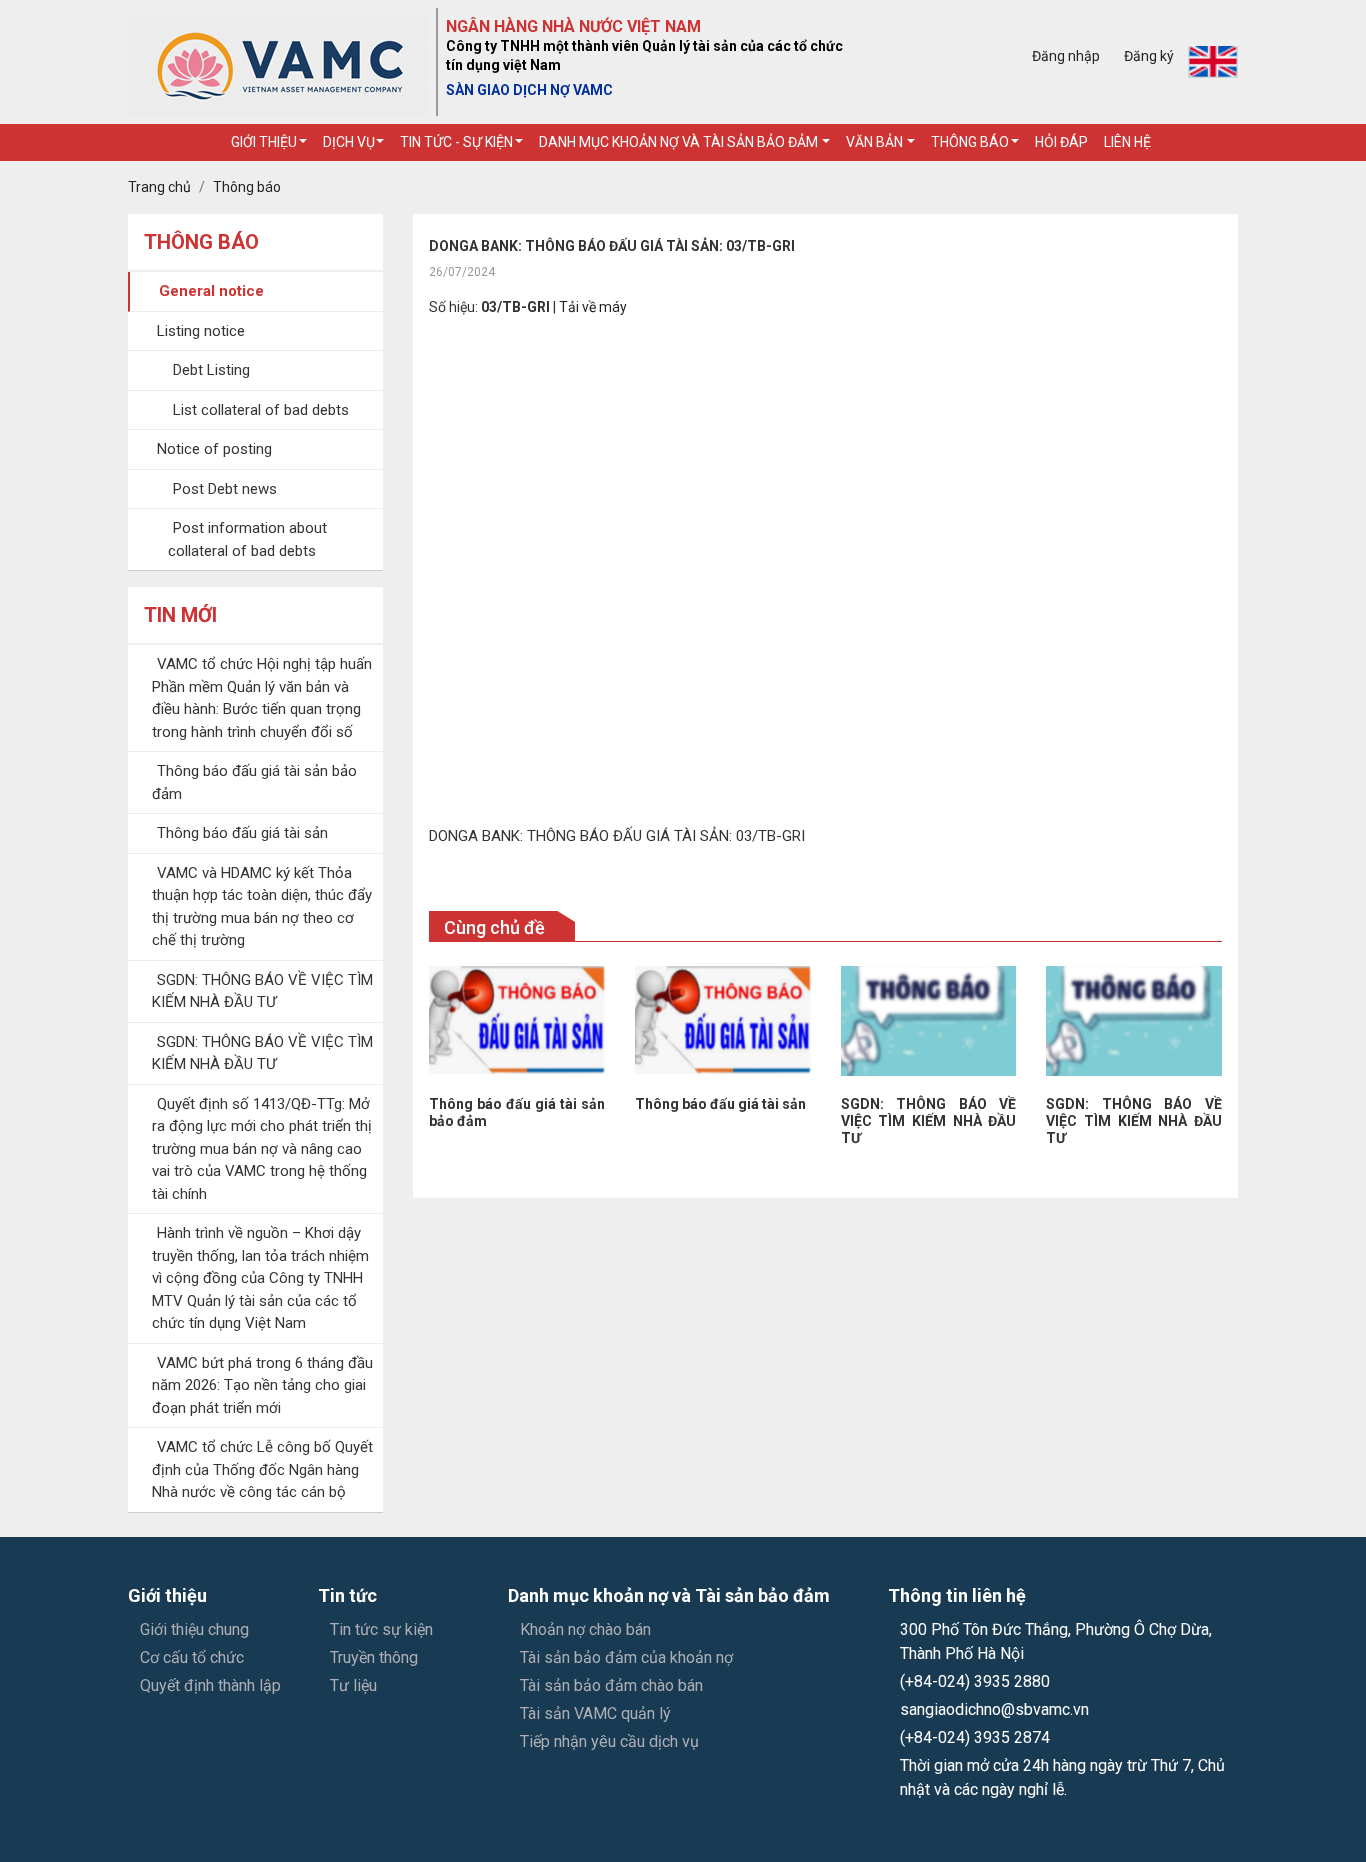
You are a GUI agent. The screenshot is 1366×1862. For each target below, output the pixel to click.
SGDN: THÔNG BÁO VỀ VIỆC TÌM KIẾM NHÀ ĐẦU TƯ (929, 1121)
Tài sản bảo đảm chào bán (611, 1685)
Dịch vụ (349, 142)
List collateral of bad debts (261, 410)
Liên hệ (1127, 142)
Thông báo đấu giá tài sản (242, 833)
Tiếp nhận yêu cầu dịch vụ (609, 1741)
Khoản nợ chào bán (585, 1629)
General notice (211, 291)
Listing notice (201, 331)
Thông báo (970, 142)
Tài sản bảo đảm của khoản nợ (626, 1657)
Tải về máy (593, 307)
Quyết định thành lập (210, 1685)
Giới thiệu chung (194, 1629)
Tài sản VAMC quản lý (595, 1713)
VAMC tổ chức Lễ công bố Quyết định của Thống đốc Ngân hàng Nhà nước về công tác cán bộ (262, 1469)
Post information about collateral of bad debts (247, 539)
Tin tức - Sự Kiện (456, 142)
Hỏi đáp (1061, 142)
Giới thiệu (264, 142)
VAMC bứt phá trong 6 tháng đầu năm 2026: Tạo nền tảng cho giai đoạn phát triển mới (262, 1385)
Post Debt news (225, 489)
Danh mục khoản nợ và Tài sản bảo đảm (680, 142)
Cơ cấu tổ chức (192, 1657)
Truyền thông (374, 1657)
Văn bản (876, 142)
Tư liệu (353, 1685)
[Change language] (1213, 62)
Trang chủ (159, 187)
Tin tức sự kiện (381, 1629)
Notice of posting (214, 449)
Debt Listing (211, 370)
